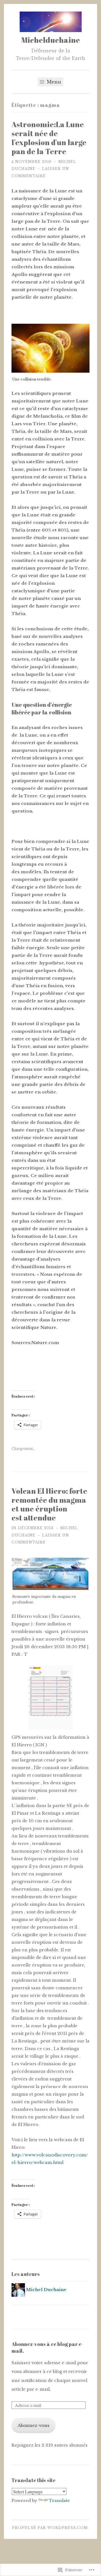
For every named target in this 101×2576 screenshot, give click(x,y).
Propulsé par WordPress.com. (50, 2528)
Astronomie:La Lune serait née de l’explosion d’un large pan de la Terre (49, 138)
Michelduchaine (51, 40)
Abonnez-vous (34, 2425)
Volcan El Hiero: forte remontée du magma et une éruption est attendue (49, 1504)
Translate (59, 2500)
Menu (53, 82)
